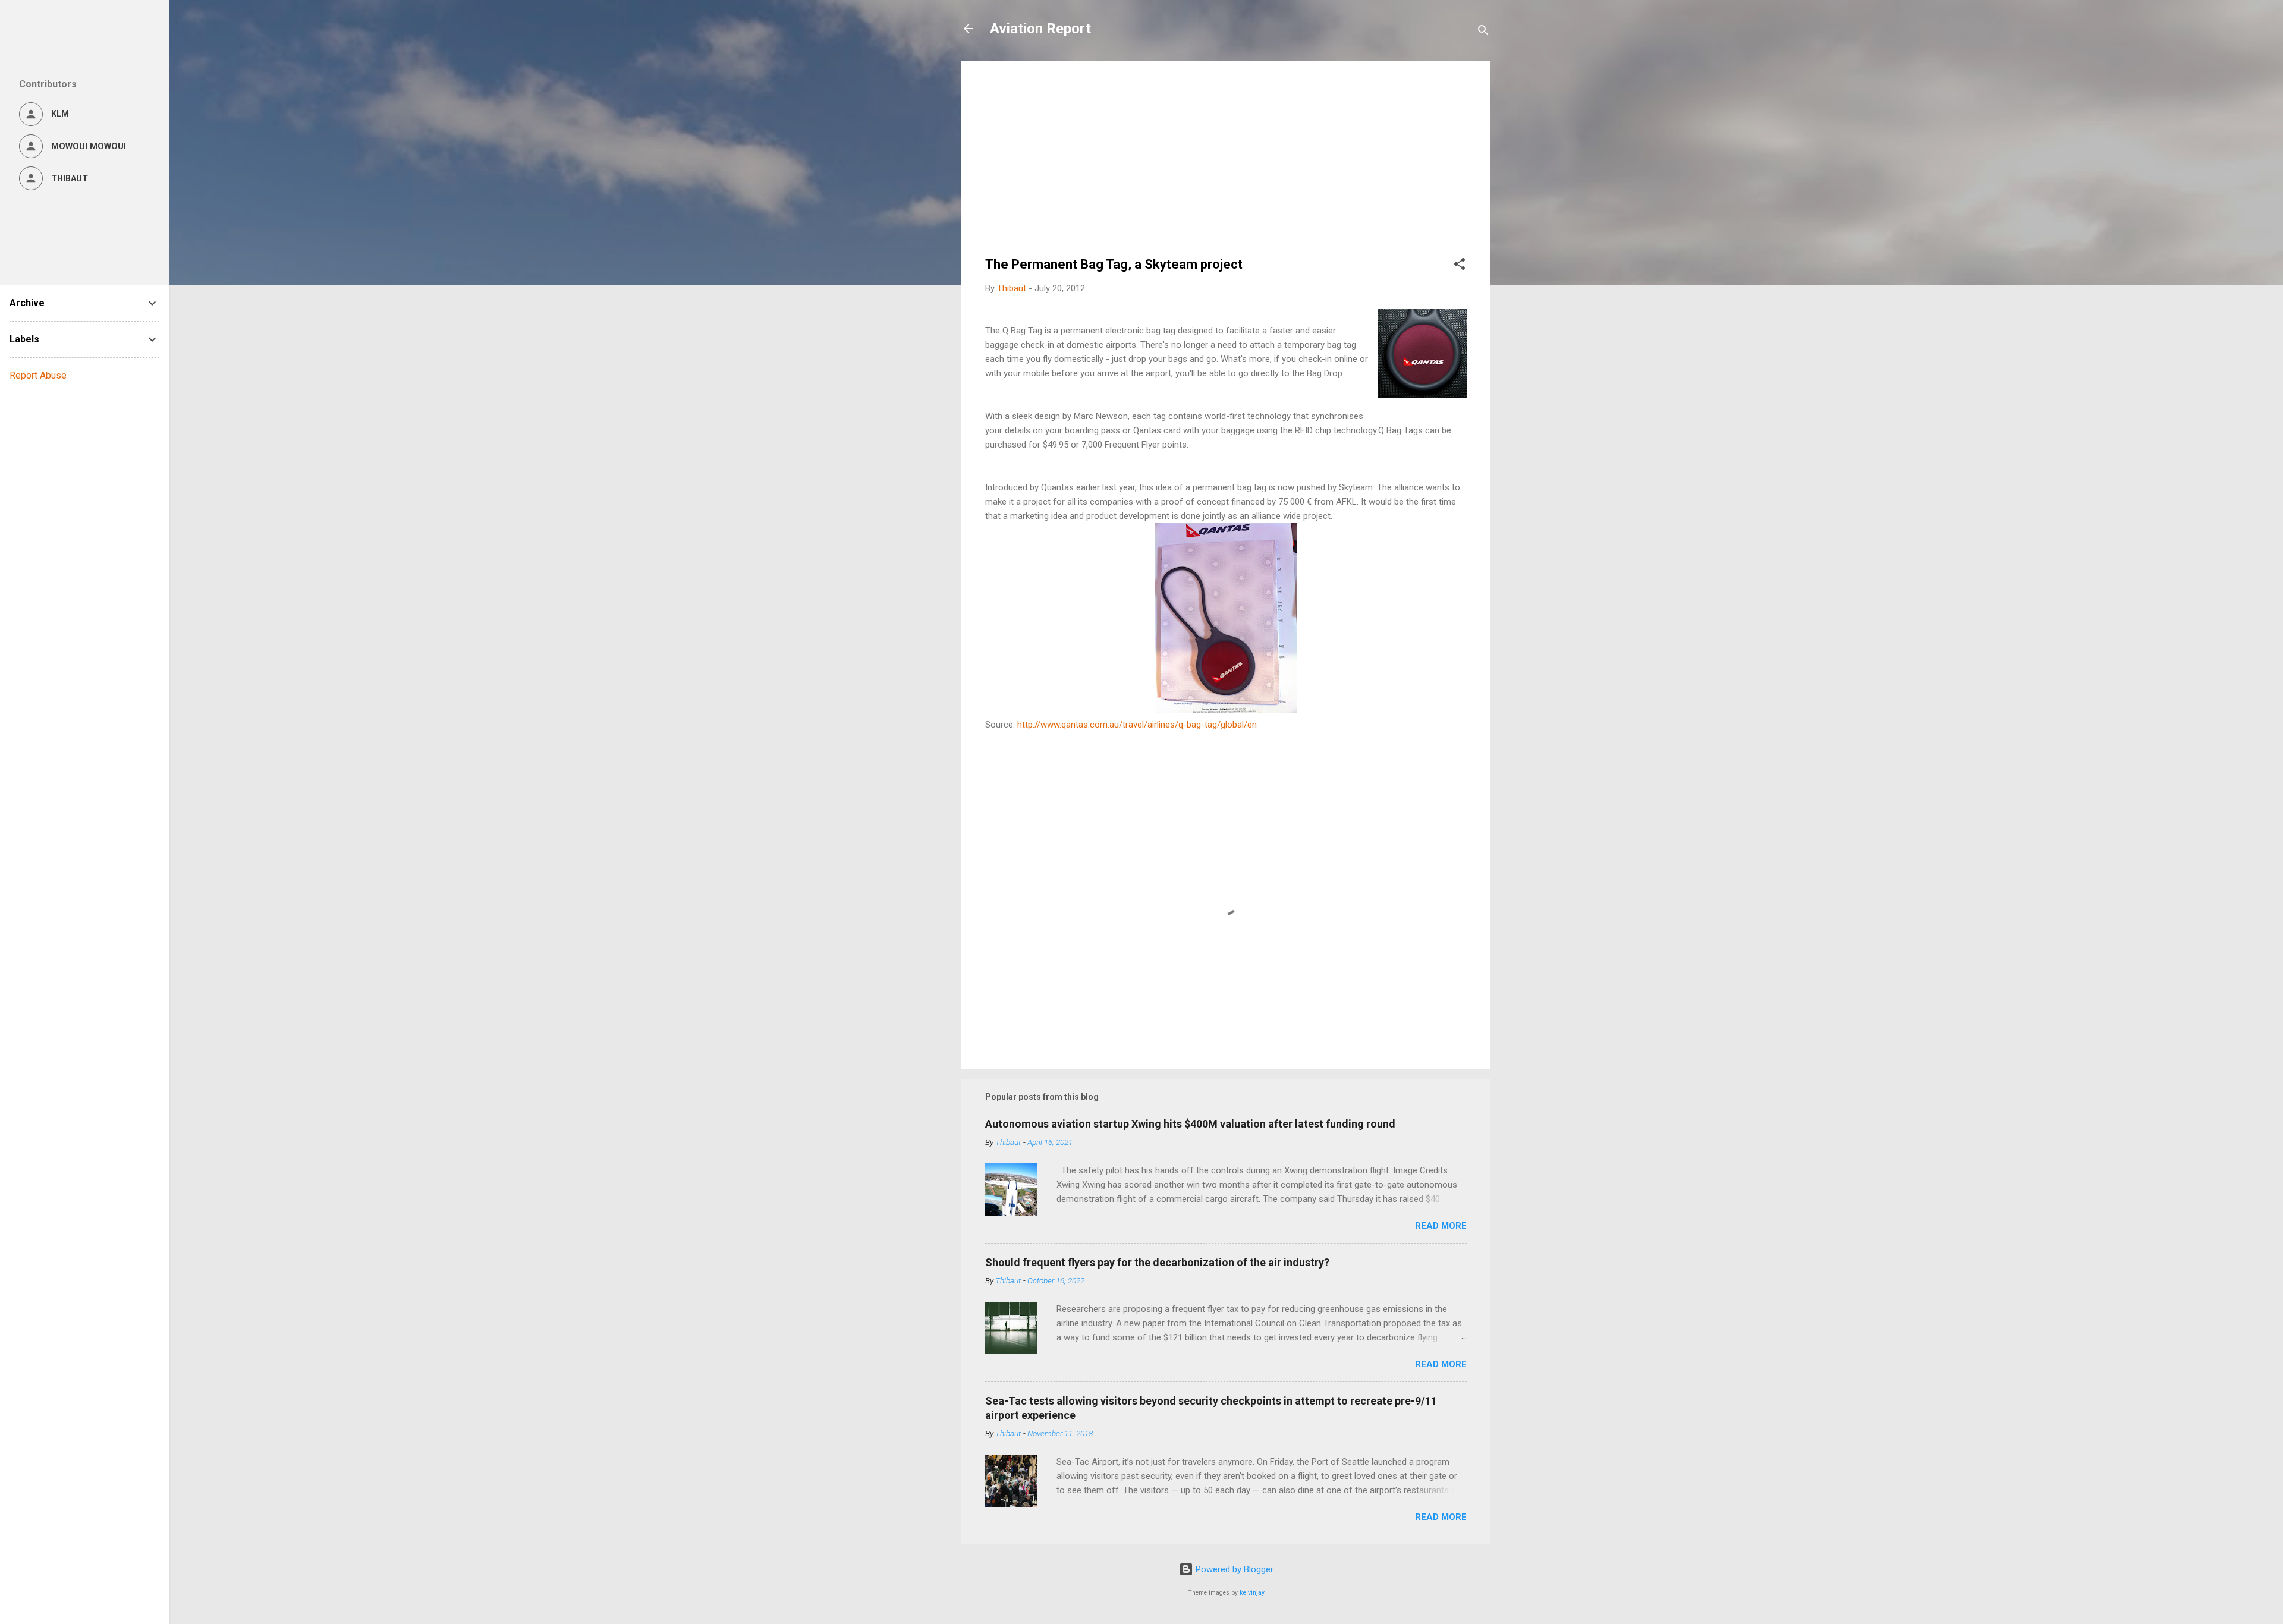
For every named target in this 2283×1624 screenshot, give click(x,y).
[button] (1460, 266)
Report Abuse (38, 375)
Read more (1441, 1226)
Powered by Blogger (1233, 1569)
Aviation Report (1040, 29)
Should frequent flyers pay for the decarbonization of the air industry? (1157, 1262)
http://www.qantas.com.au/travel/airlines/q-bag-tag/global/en (1137, 725)
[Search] (1483, 32)
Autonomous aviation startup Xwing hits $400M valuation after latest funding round (1190, 1124)
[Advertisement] (1226, 168)
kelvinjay (1252, 1593)
